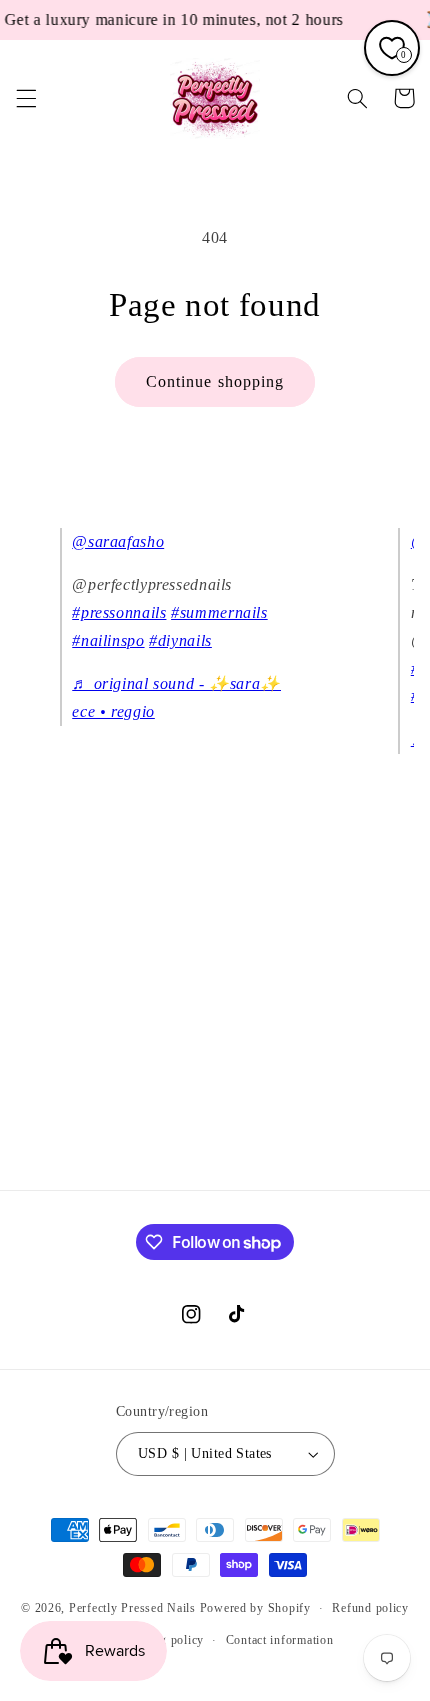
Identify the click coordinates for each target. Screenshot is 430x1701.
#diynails (180, 640)
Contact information (280, 1640)
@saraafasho (118, 541)
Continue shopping (215, 381)
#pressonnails (119, 612)
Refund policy (370, 1608)
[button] (26, 98)
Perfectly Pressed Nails (132, 1608)
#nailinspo (108, 640)
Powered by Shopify (255, 1608)
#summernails (219, 612)
